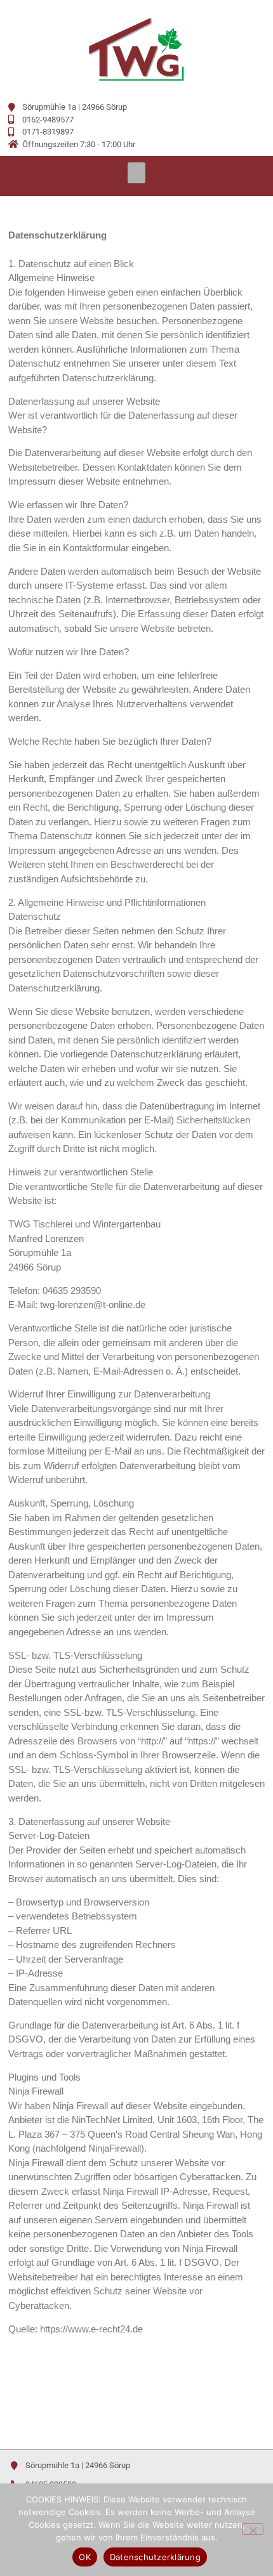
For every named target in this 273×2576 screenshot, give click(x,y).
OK (85, 2557)
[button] (136, 173)
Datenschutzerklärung (155, 2557)
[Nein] (253, 2529)
